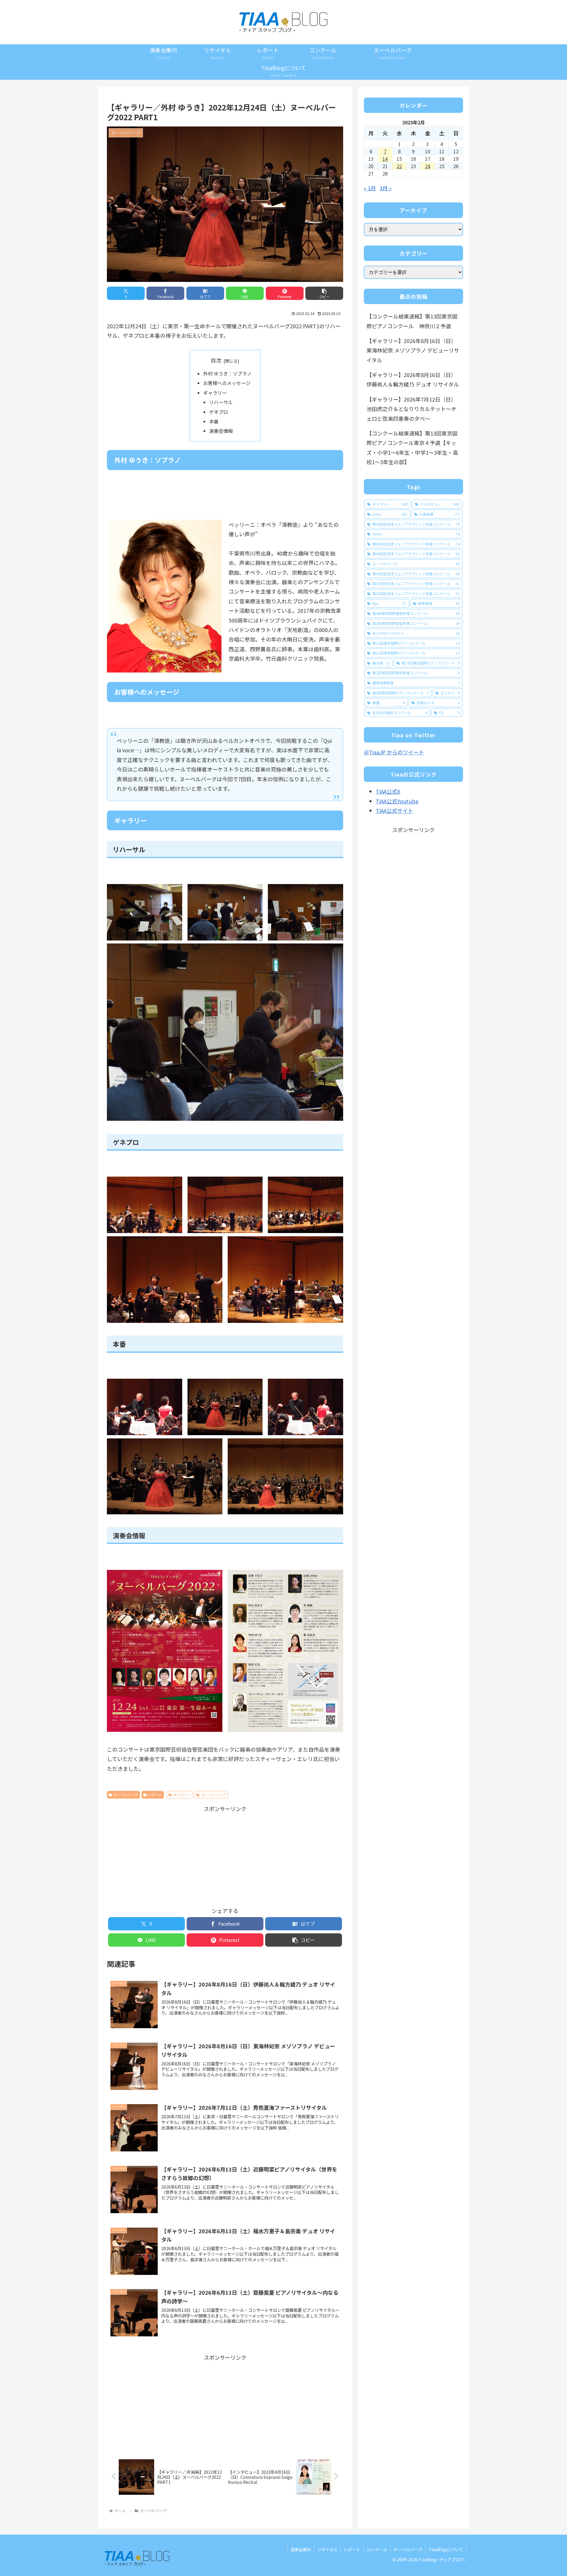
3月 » (386, 188)
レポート (155, 1795)
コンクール (377, 2549)
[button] (324, 293)
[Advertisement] (225, 1855)
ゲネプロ (219, 412)
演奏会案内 (301, 2549)
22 (399, 166)
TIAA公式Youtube (397, 801)
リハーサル (221, 402)
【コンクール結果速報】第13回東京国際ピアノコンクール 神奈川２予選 (412, 321)
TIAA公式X (388, 791)
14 (385, 159)
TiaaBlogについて (446, 2549)
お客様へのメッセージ (227, 383)
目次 (216, 360)
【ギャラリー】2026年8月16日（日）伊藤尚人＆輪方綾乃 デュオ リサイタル (413, 379)
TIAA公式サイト (394, 811)
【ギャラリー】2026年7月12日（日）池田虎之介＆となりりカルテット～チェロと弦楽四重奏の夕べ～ (412, 409)
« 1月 (370, 188)
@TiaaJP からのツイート (394, 752)
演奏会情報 (221, 431)
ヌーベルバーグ (126, 1795)
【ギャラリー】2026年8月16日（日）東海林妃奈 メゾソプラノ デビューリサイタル (413, 350)
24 (428, 166)
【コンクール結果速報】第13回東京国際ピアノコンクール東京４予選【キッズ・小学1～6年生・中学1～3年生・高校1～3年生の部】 (412, 448)
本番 (214, 421)
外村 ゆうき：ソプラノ (227, 373)
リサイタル (327, 2549)
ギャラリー (215, 393)
